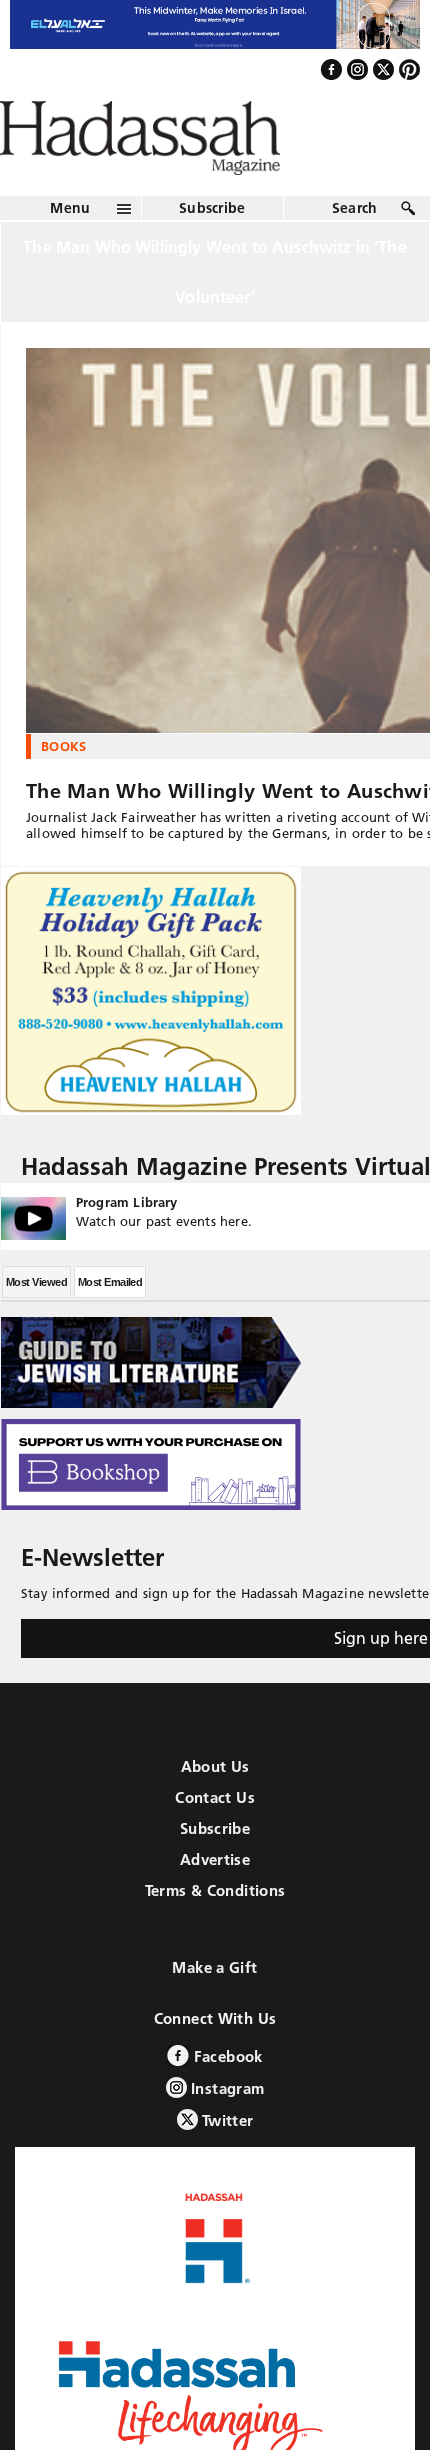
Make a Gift (214, 2010)
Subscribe (212, 251)
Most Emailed (110, 1325)
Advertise (215, 1902)
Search (355, 251)
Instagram (226, 2131)
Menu (70, 251)
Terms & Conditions (215, 1933)
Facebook (225, 2099)
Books (64, 789)
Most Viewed (36, 1325)
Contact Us (215, 1840)
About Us (215, 1809)
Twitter (226, 2163)
